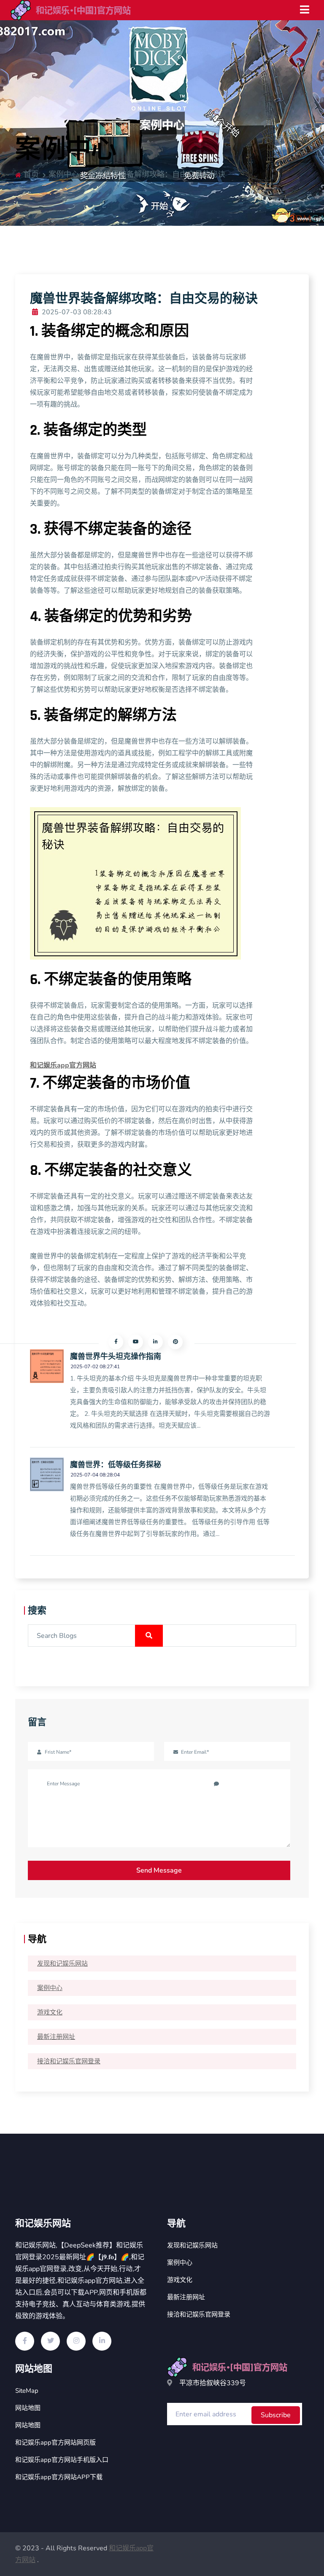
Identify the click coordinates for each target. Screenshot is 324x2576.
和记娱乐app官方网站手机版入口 (62, 2460)
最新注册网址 (56, 2037)
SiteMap (27, 2391)
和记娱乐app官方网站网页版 (55, 2442)
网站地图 (28, 2408)
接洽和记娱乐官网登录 (69, 2061)
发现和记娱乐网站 (62, 1963)
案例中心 (50, 1988)
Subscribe (276, 2415)
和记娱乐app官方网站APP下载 (59, 2477)
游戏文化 (50, 2012)
